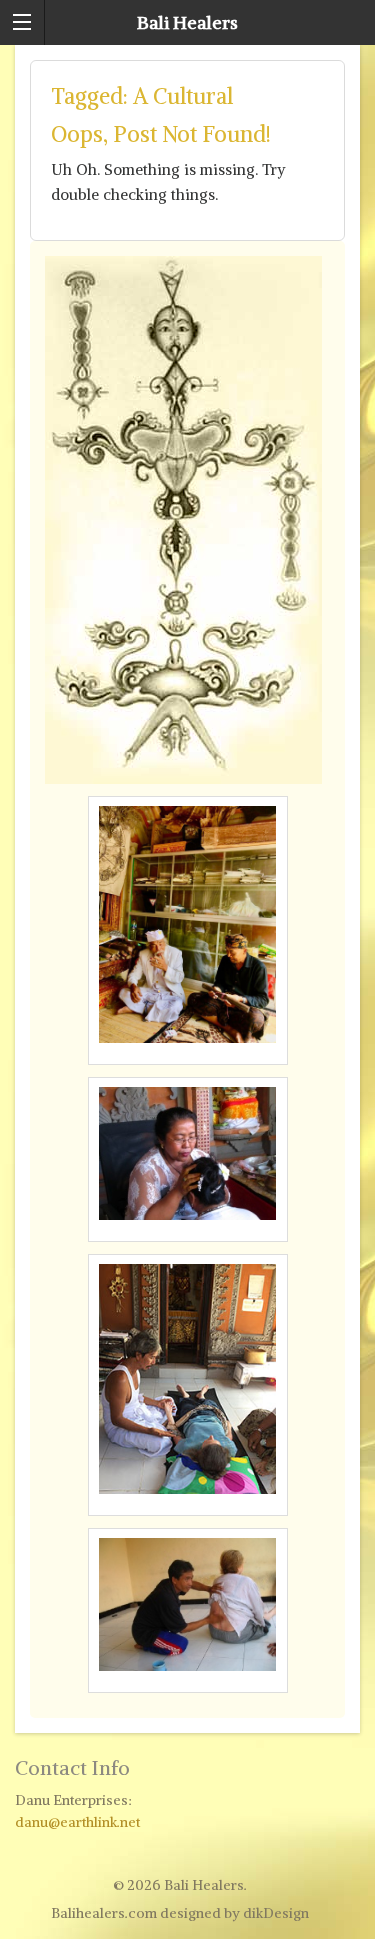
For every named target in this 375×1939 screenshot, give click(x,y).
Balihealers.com (104, 1913)
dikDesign (276, 1913)
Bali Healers (187, 22)
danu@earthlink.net (77, 1822)
